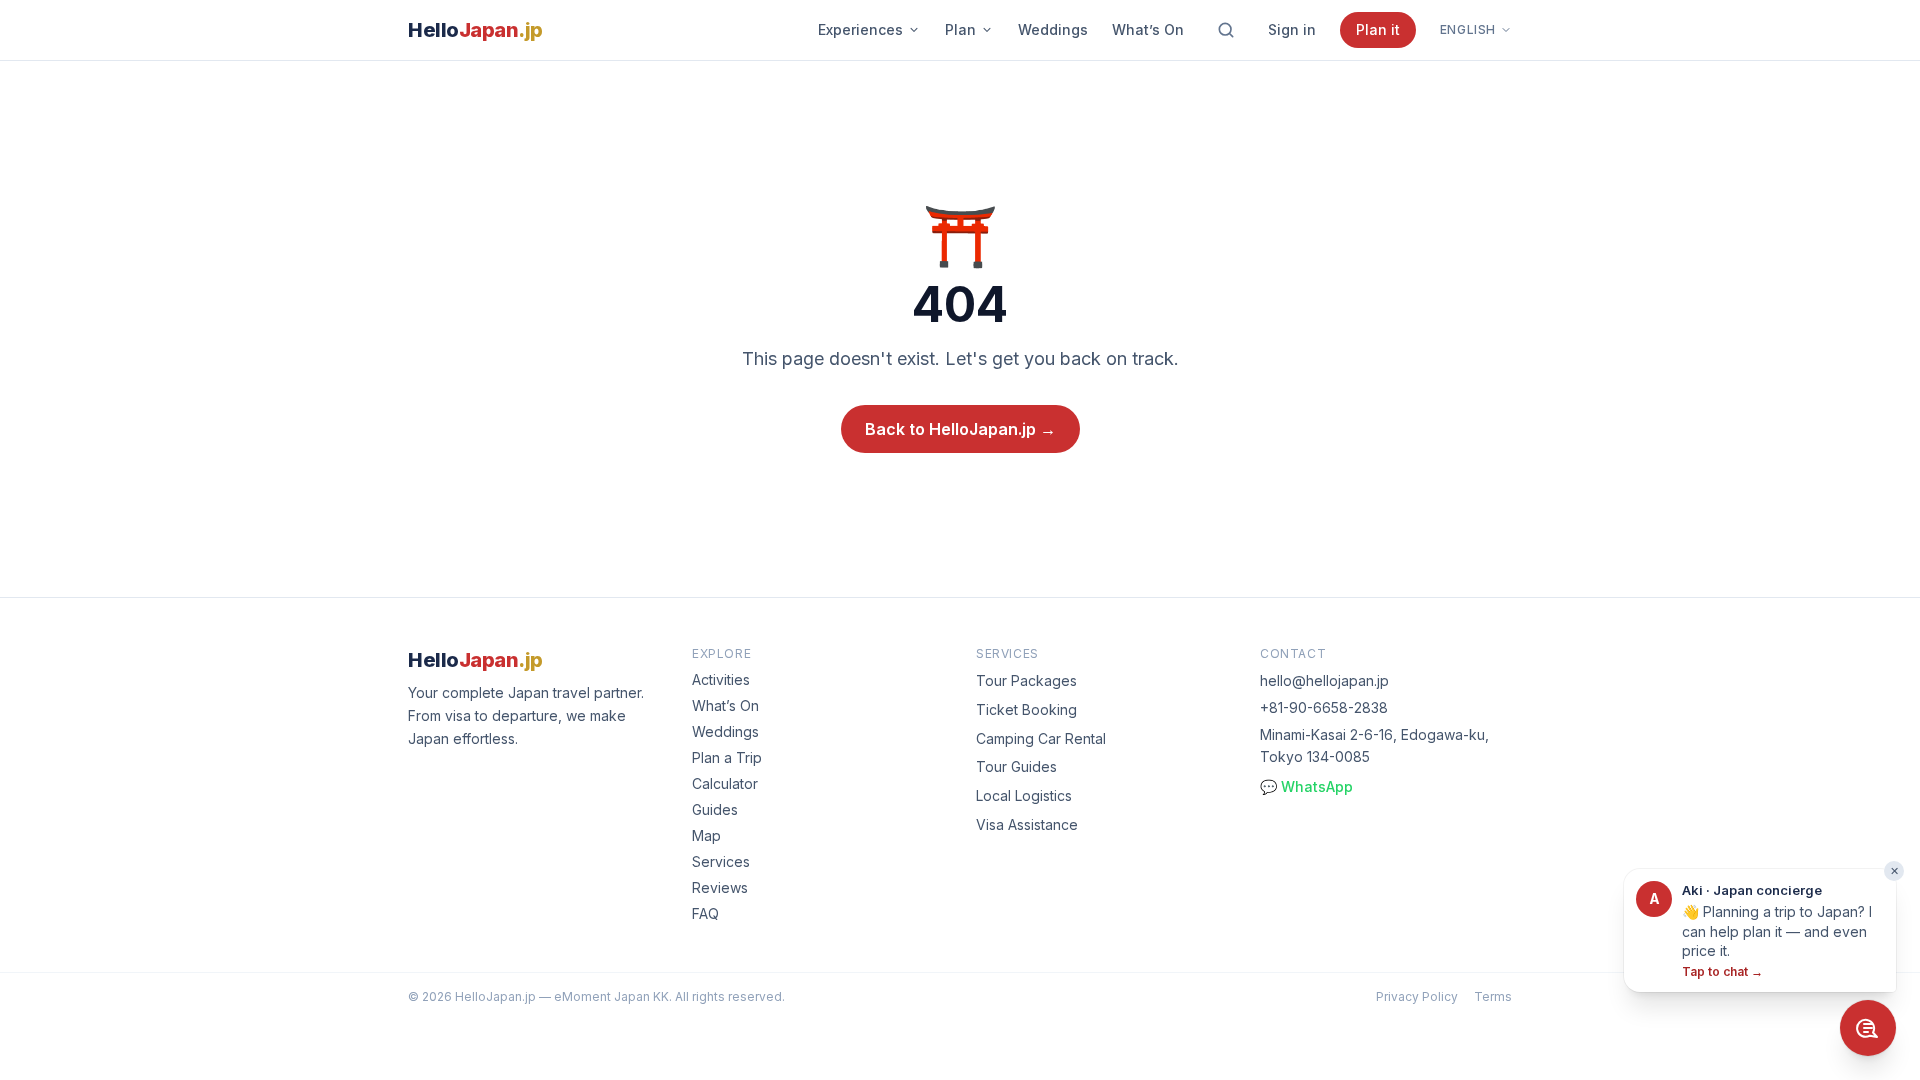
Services (721, 861)
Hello (475, 30)
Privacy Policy (1417, 996)
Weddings (1053, 29)
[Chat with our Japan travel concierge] (1868, 1028)
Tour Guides (1016, 766)
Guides (715, 809)
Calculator (725, 783)
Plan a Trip (727, 757)
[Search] (1226, 30)
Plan (960, 29)
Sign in (1292, 29)
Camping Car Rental (1041, 738)
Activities (721, 679)
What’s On (1148, 29)
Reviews (720, 887)
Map (706, 835)
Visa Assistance (1027, 824)
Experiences (860, 29)
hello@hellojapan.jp (1324, 680)
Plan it (1378, 29)
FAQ (705, 913)
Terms (1493, 996)
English (1468, 29)
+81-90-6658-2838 (1324, 707)
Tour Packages (1026, 680)
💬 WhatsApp (1306, 786)
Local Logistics (1024, 795)
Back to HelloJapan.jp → (960, 429)
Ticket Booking (1026, 709)
